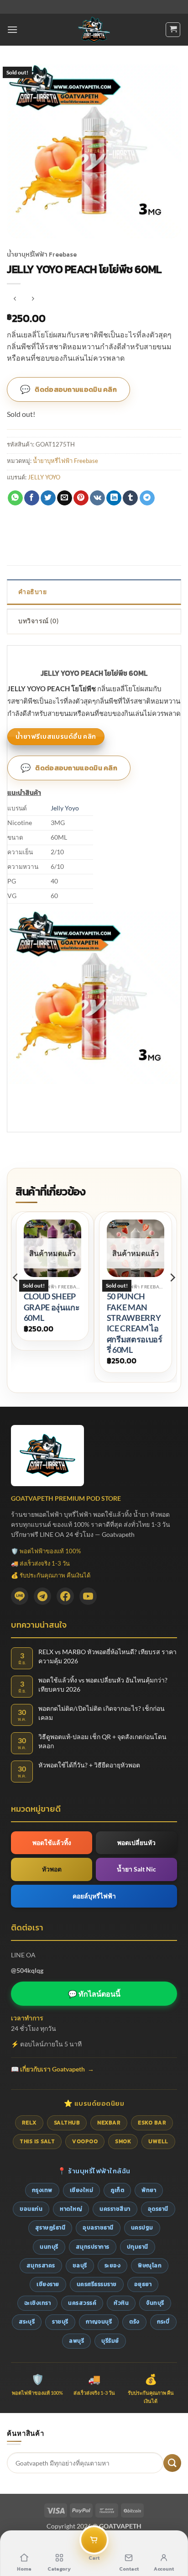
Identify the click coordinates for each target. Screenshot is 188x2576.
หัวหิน (121, 2303)
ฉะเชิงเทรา (38, 2303)
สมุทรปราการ (93, 2247)
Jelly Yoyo (65, 808)
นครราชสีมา (115, 2209)
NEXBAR (109, 2123)
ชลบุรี (80, 2266)
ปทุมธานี (138, 2247)
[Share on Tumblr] (130, 498)
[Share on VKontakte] (97, 498)
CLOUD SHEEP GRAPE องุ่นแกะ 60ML (52, 1307)
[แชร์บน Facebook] (32, 498)
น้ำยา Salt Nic (136, 1869)
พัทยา (149, 2190)
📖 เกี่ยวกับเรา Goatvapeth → (52, 2069)
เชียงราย (48, 2284)
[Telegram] (42, 1596)
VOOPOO (85, 2141)
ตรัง (134, 2322)
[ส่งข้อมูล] (172, 2463)
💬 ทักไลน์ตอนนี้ (94, 1994)
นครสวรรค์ (82, 2303)
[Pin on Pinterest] (81, 498)
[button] (12, 29)
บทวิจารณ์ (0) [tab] (38, 621)
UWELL (158, 2141)
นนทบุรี (49, 2247)
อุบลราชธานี (98, 2228)
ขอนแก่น (31, 2209)
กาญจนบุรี (99, 2322)
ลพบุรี (76, 2341)
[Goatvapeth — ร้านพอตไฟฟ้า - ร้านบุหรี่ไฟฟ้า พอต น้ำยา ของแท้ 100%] (94, 30)
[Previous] (16, 1296)
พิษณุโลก (150, 2266)
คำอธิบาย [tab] (32, 591)
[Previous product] (33, 299)
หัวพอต (52, 1869)
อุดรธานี (158, 2209)
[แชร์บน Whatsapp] (15, 498)
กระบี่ (163, 2322)
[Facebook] (65, 1596)
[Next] (172, 1296)
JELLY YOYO (44, 477)
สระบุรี (27, 2322)
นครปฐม (142, 2228)
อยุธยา (143, 2284)
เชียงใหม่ (82, 2190)
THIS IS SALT (37, 2141)
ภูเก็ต (117, 2190)
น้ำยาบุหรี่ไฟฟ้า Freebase (42, 254)
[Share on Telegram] (147, 498)
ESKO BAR (152, 2123)
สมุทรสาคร (41, 2266)
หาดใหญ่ (71, 2209)
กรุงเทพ (42, 2190)
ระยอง (113, 2266)
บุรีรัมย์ (110, 2341)
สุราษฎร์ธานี (50, 2228)
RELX (29, 2123)
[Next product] (15, 299)
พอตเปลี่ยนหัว (136, 1843)
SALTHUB (67, 2123)
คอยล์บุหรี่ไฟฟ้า (94, 1896)
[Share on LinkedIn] (114, 498)
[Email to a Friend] (65, 498)
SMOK (123, 2141)
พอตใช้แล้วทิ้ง (52, 1843)
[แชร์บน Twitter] (48, 498)
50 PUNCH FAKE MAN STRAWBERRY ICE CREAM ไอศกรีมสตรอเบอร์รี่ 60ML (135, 1323)
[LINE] (20, 1596)
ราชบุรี (60, 2322)
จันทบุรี (155, 2303)
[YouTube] (88, 1596)
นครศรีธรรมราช (97, 2284)
